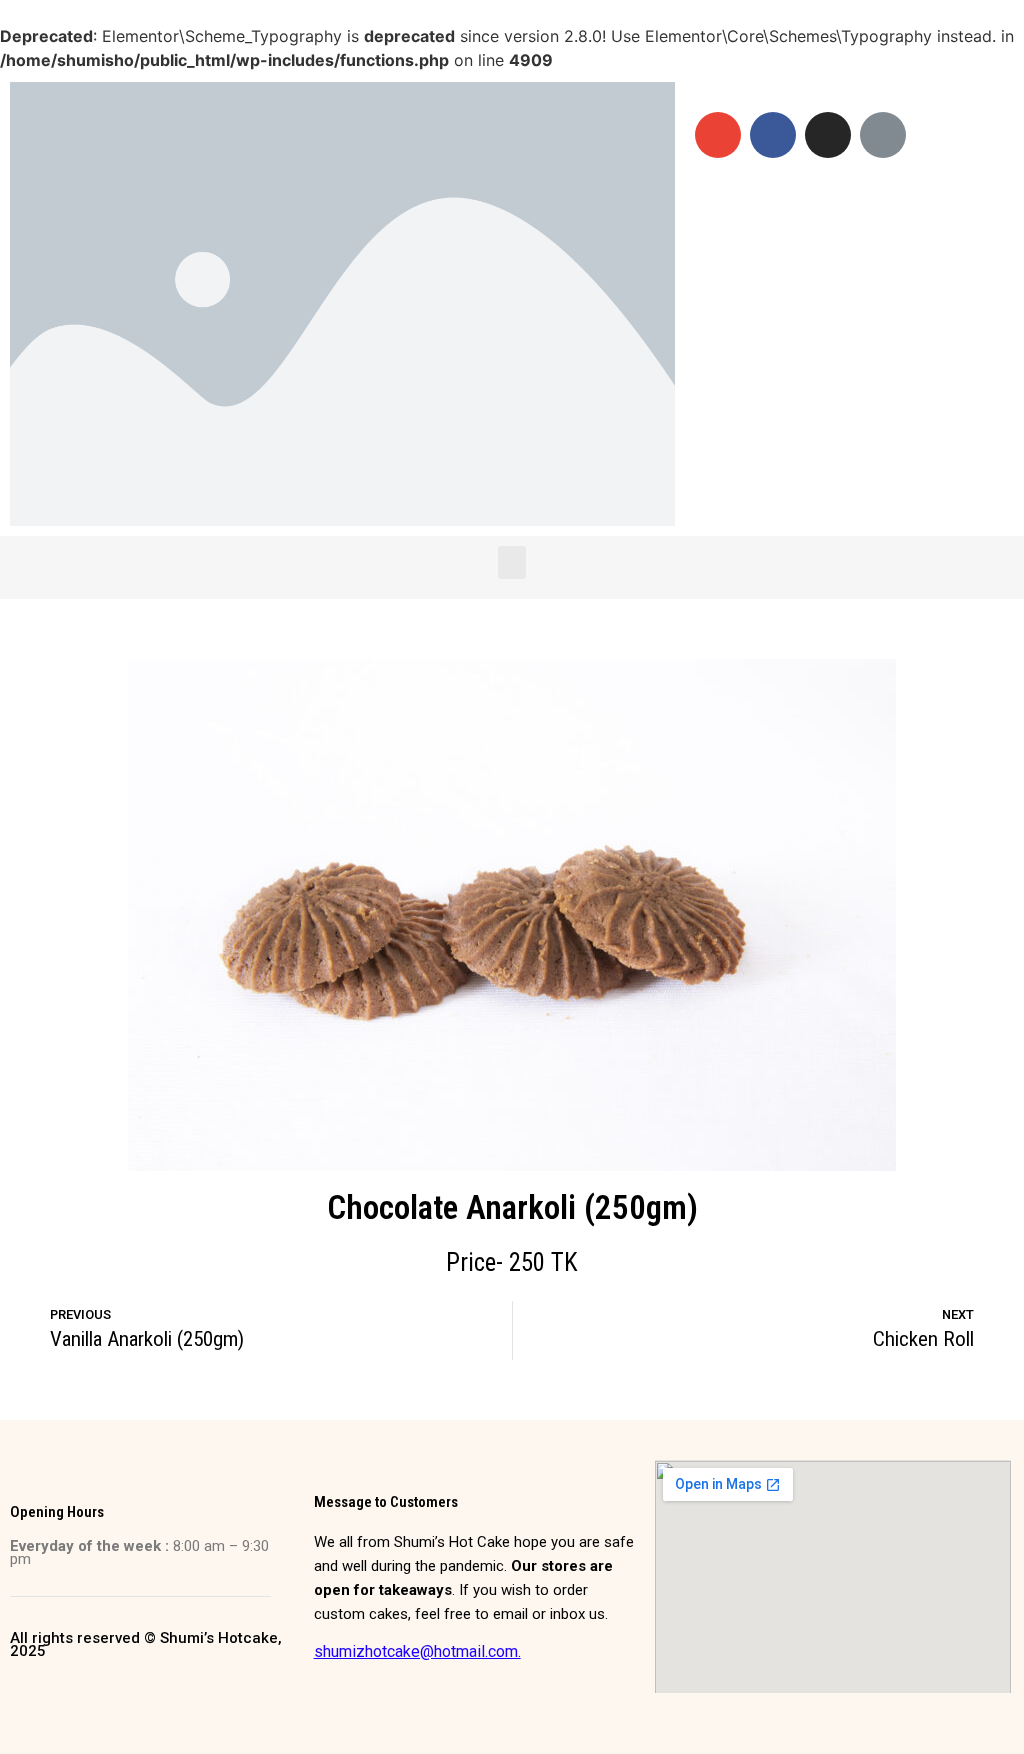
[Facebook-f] (773, 135)
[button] (512, 562)
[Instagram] (828, 135)
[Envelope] (718, 135)
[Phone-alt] (883, 135)
